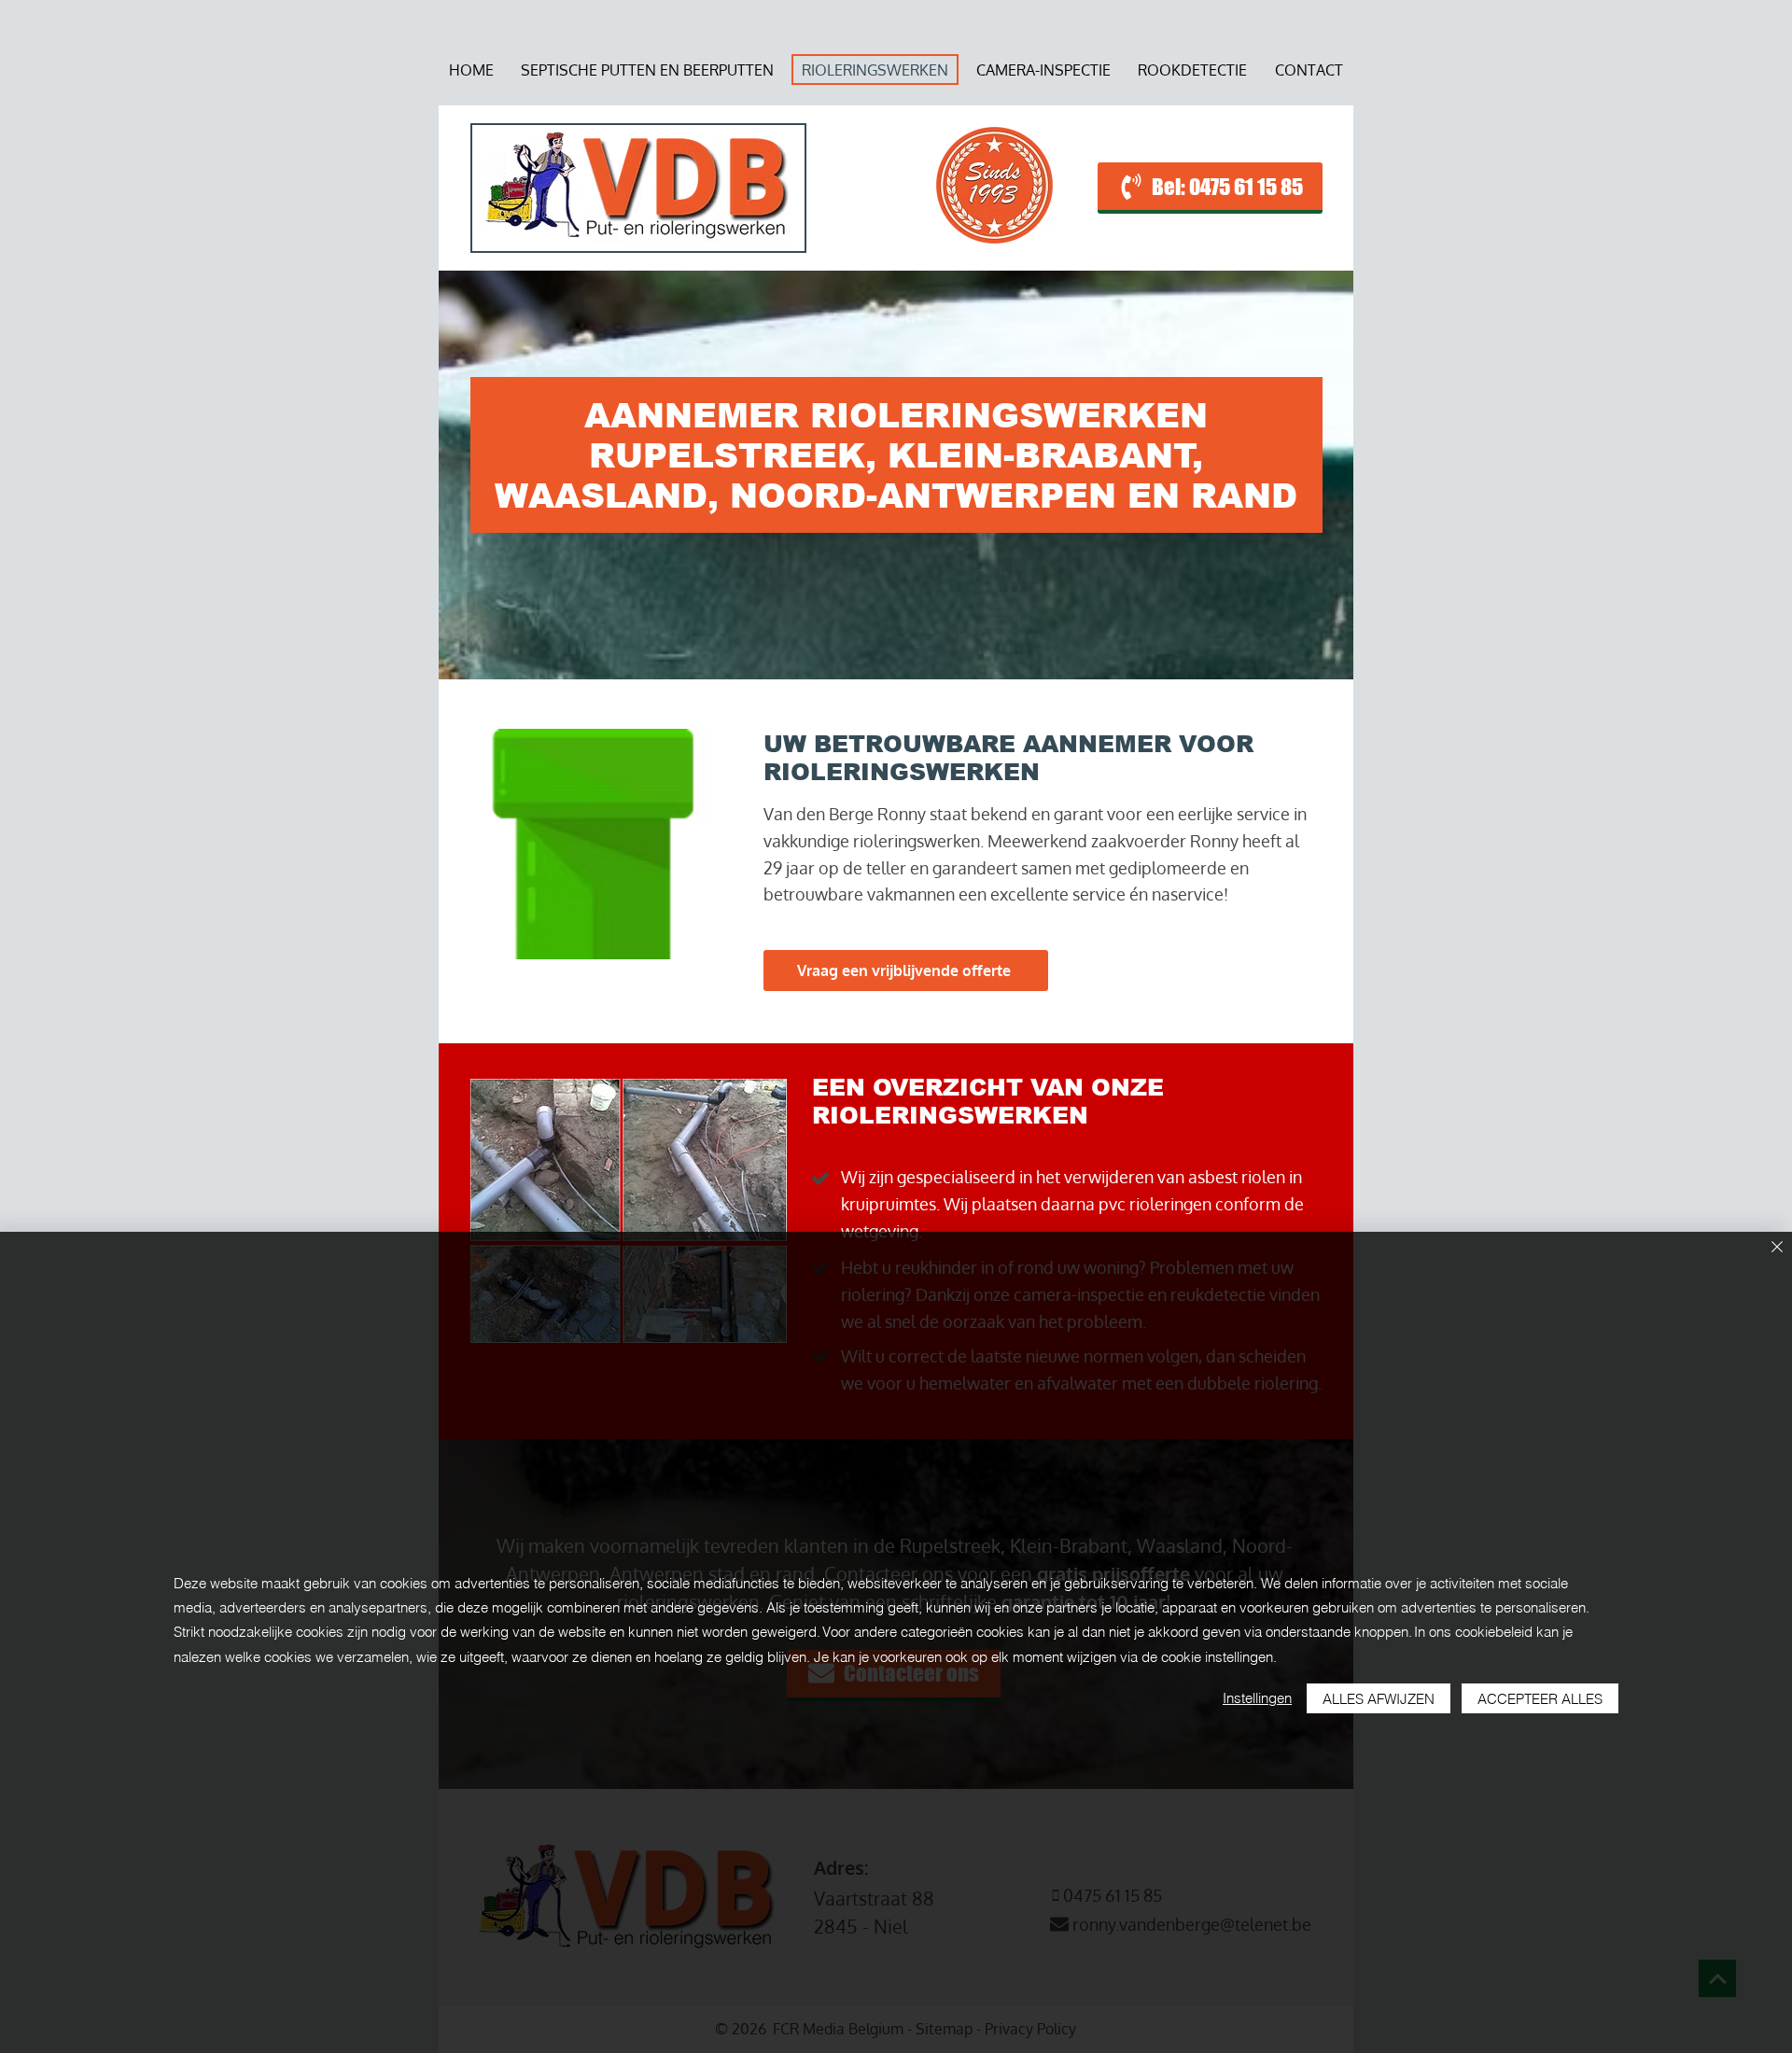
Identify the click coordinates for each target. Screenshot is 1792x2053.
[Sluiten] (1777, 1248)
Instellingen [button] (1257, 1698)
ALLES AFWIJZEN (1379, 1699)
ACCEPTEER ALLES (1540, 1699)
